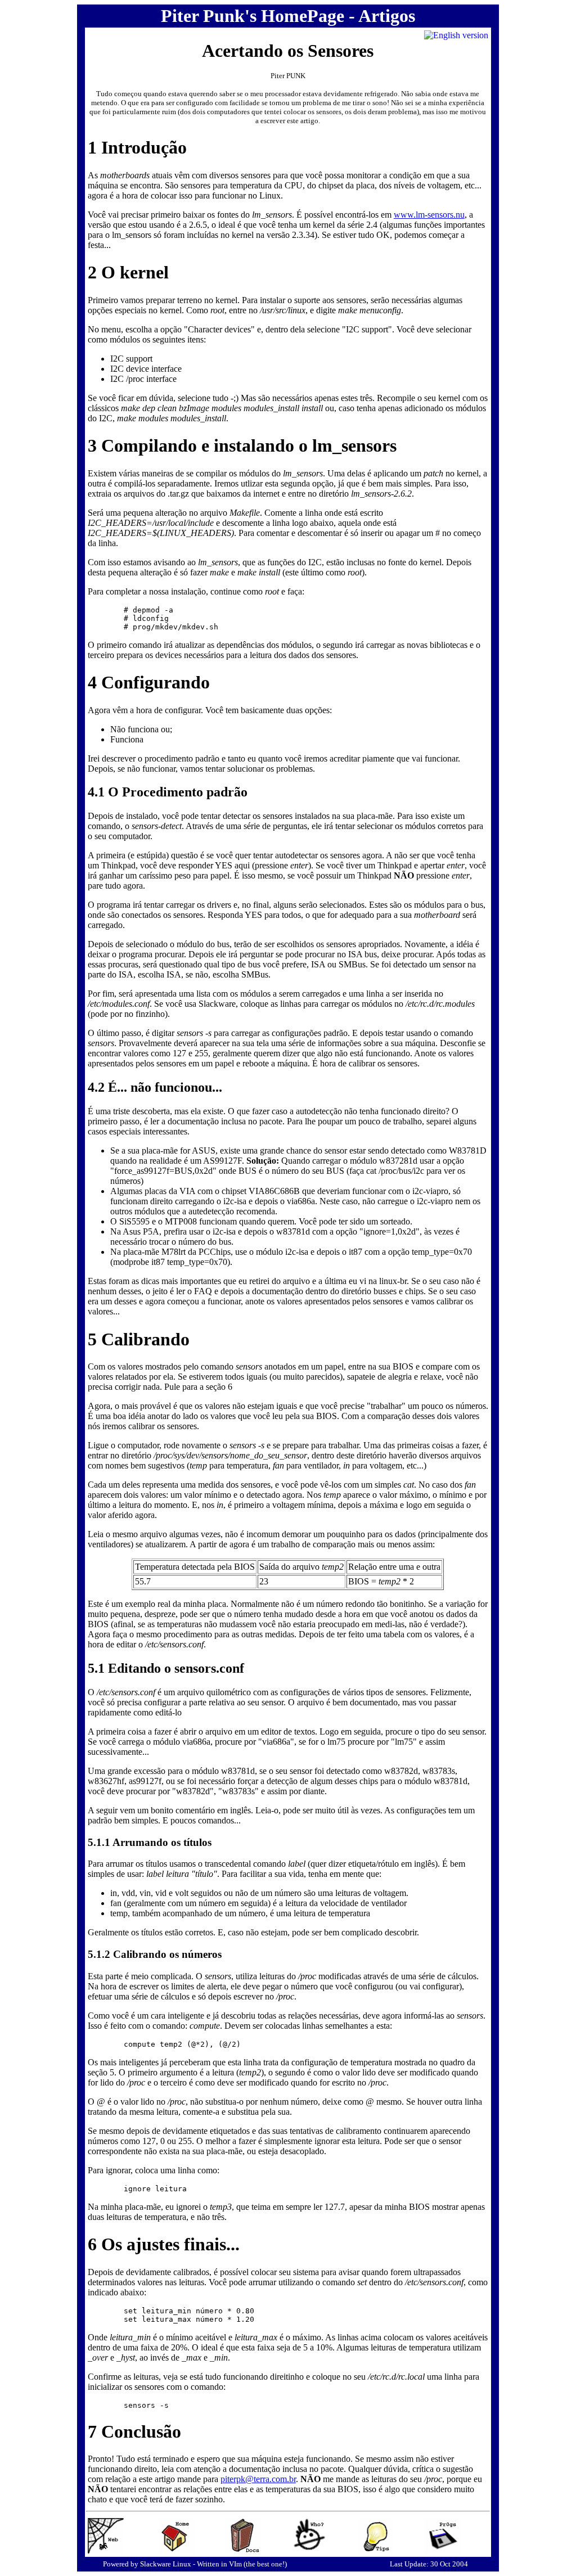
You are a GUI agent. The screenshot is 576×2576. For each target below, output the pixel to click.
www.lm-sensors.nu (429, 215)
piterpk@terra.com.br (258, 2479)
